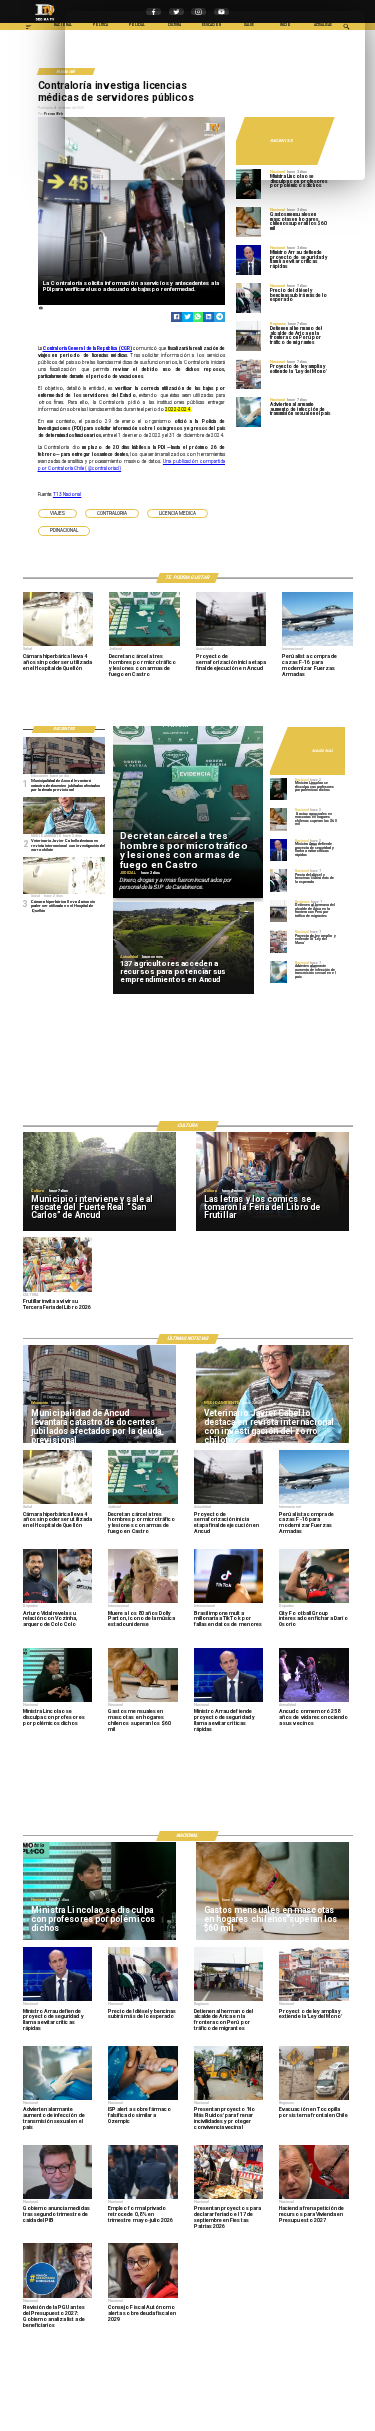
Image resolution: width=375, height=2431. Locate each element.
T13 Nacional (67, 494)
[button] (57, 513)
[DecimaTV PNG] (45, 22)
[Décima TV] (28, 29)
